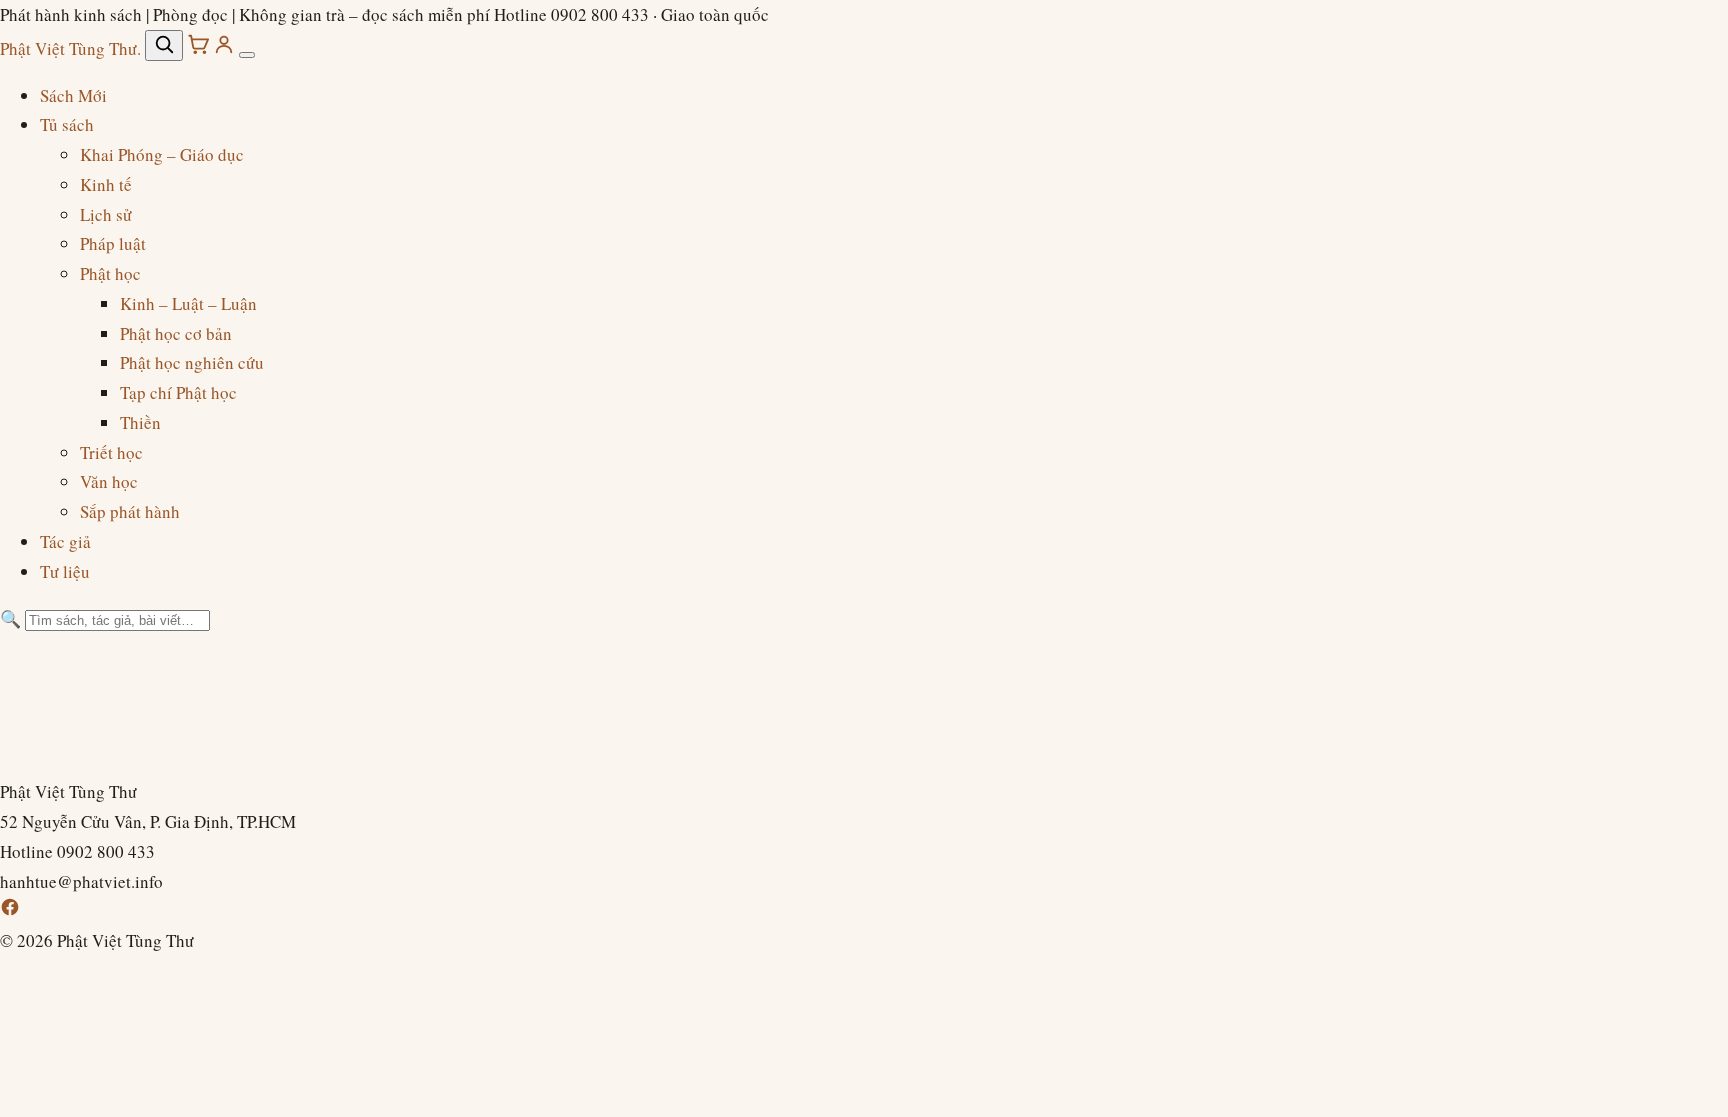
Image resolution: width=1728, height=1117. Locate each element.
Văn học (109, 481)
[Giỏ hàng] (200, 48)
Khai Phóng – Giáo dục (162, 154)
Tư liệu (65, 571)
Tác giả (65, 541)
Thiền (140, 422)
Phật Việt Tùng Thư (70, 48)
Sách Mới (73, 95)
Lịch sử (106, 214)
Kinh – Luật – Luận (188, 303)
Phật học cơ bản (176, 333)
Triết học (111, 452)
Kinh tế (106, 184)
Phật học (110, 273)
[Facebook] (10, 910)
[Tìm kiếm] (164, 45)
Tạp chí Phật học (178, 392)
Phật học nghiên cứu (192, 362)
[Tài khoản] (226, 48)
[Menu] (247, 55)
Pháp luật (113, 243)
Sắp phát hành (130, 511)
